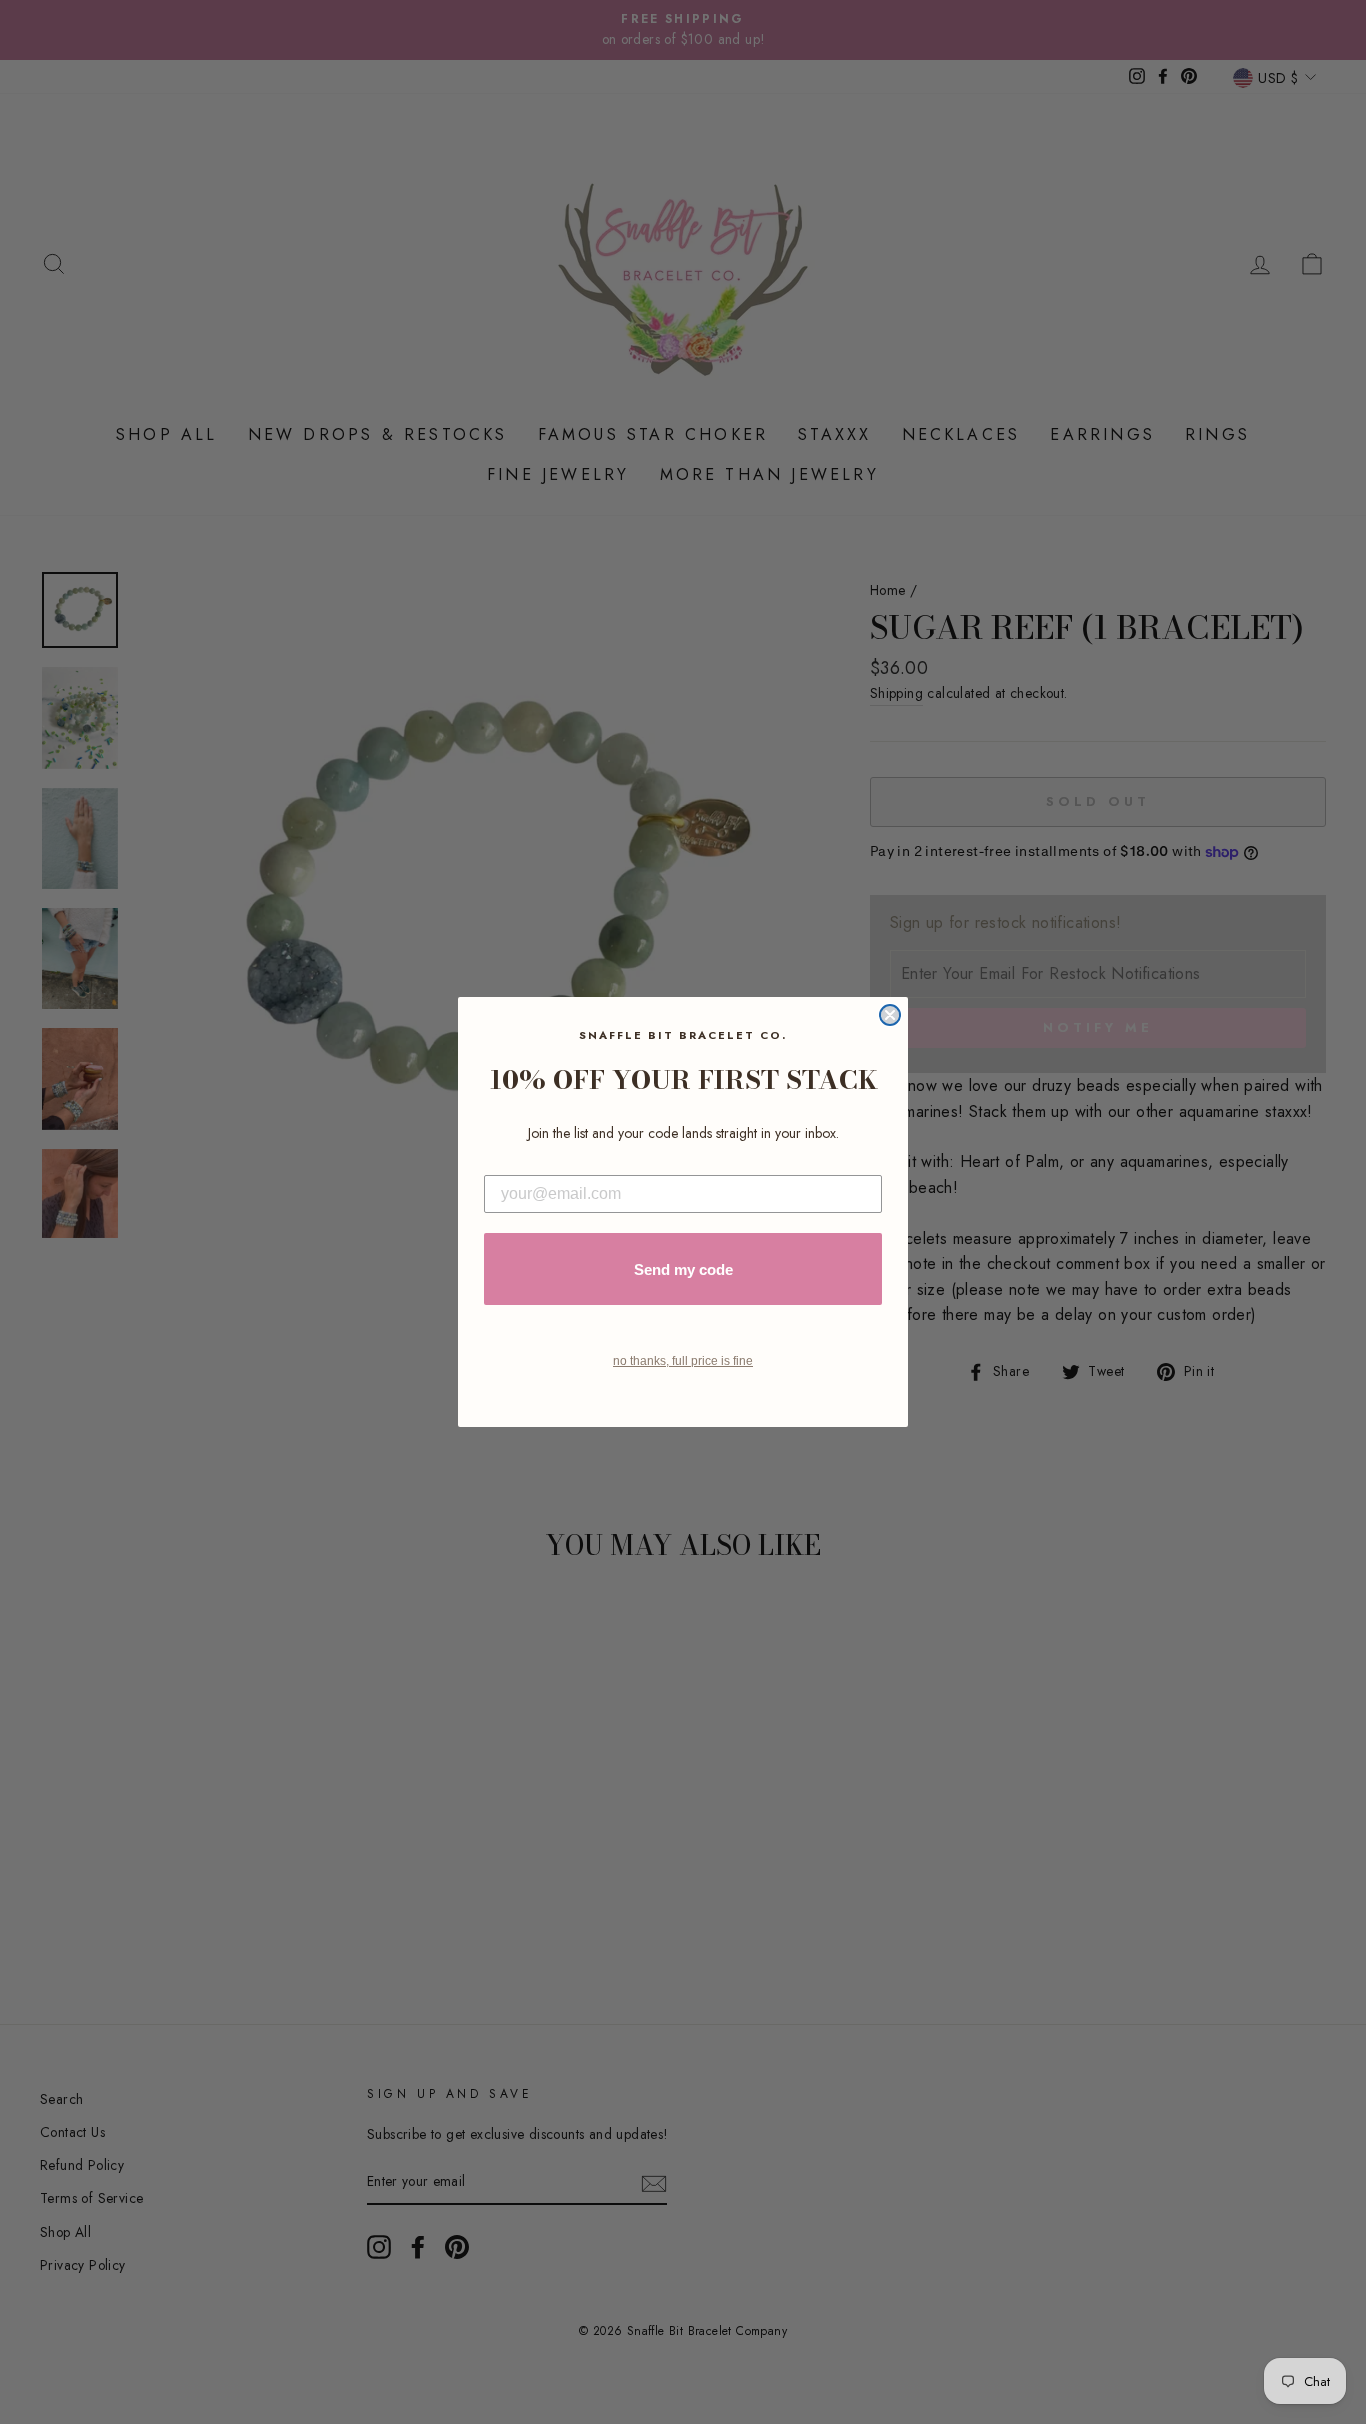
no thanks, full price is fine (683, 1361)
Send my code (683, 1269)
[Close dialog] (890, 1015)
